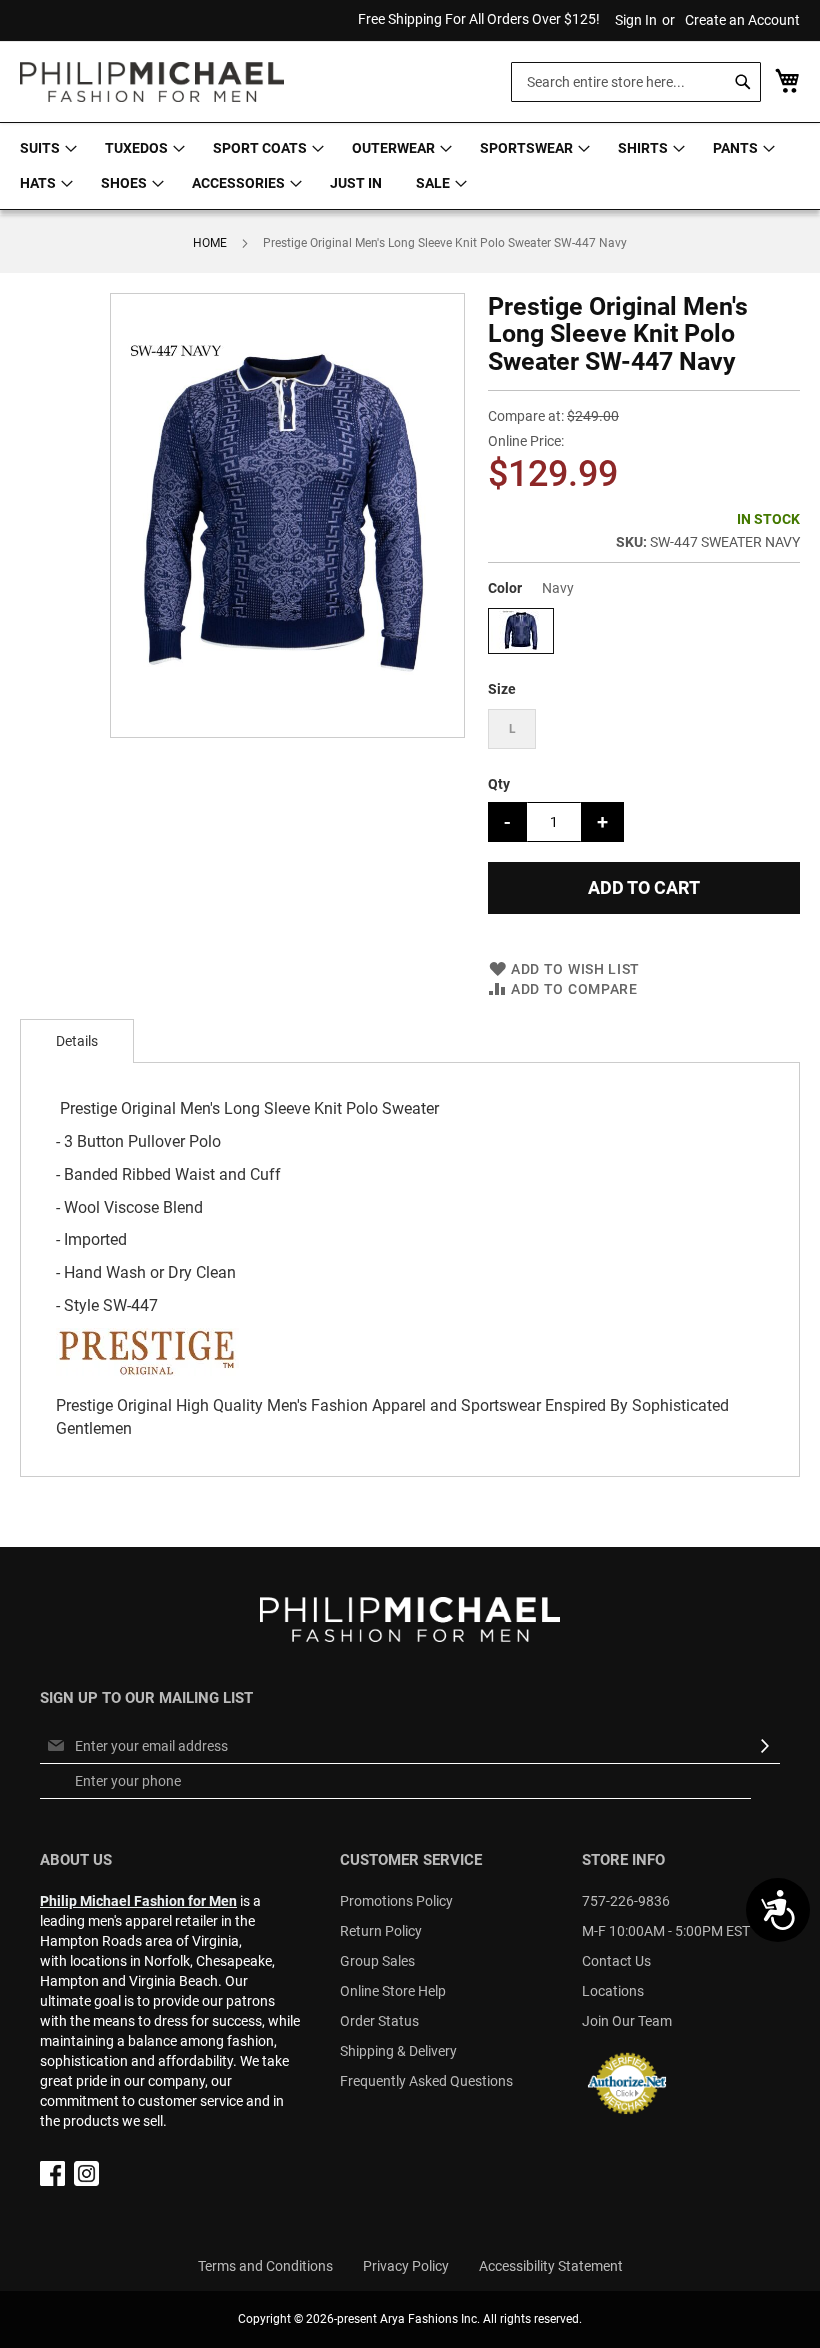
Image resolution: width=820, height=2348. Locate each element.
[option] (521, 631)
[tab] (77, 1041)
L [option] (512, 729)
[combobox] (636, 82)
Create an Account (742, 20)
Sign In (636, 20)
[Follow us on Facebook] (52, 2181)
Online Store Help (393, 1991)
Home (210, 243)
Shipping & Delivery (398, 2051)
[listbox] (644, 633)
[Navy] (521, 647)
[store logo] (152, 82)
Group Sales (377, 1961)
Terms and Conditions (265, 2266)
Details (77, 1041)
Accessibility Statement (551, 2266)
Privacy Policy (406, 2266)
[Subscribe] (765, 1746)
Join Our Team (627, 2021)
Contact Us (616, 1961)
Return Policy (381, 1931)
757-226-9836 (626, 1901)
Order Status (379, 2021)
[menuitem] (45, 148)
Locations (613, 1991)
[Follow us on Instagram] (86, 2181)
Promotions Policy (396, 1901)
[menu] (410, 166)
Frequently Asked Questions (426, 2081)
